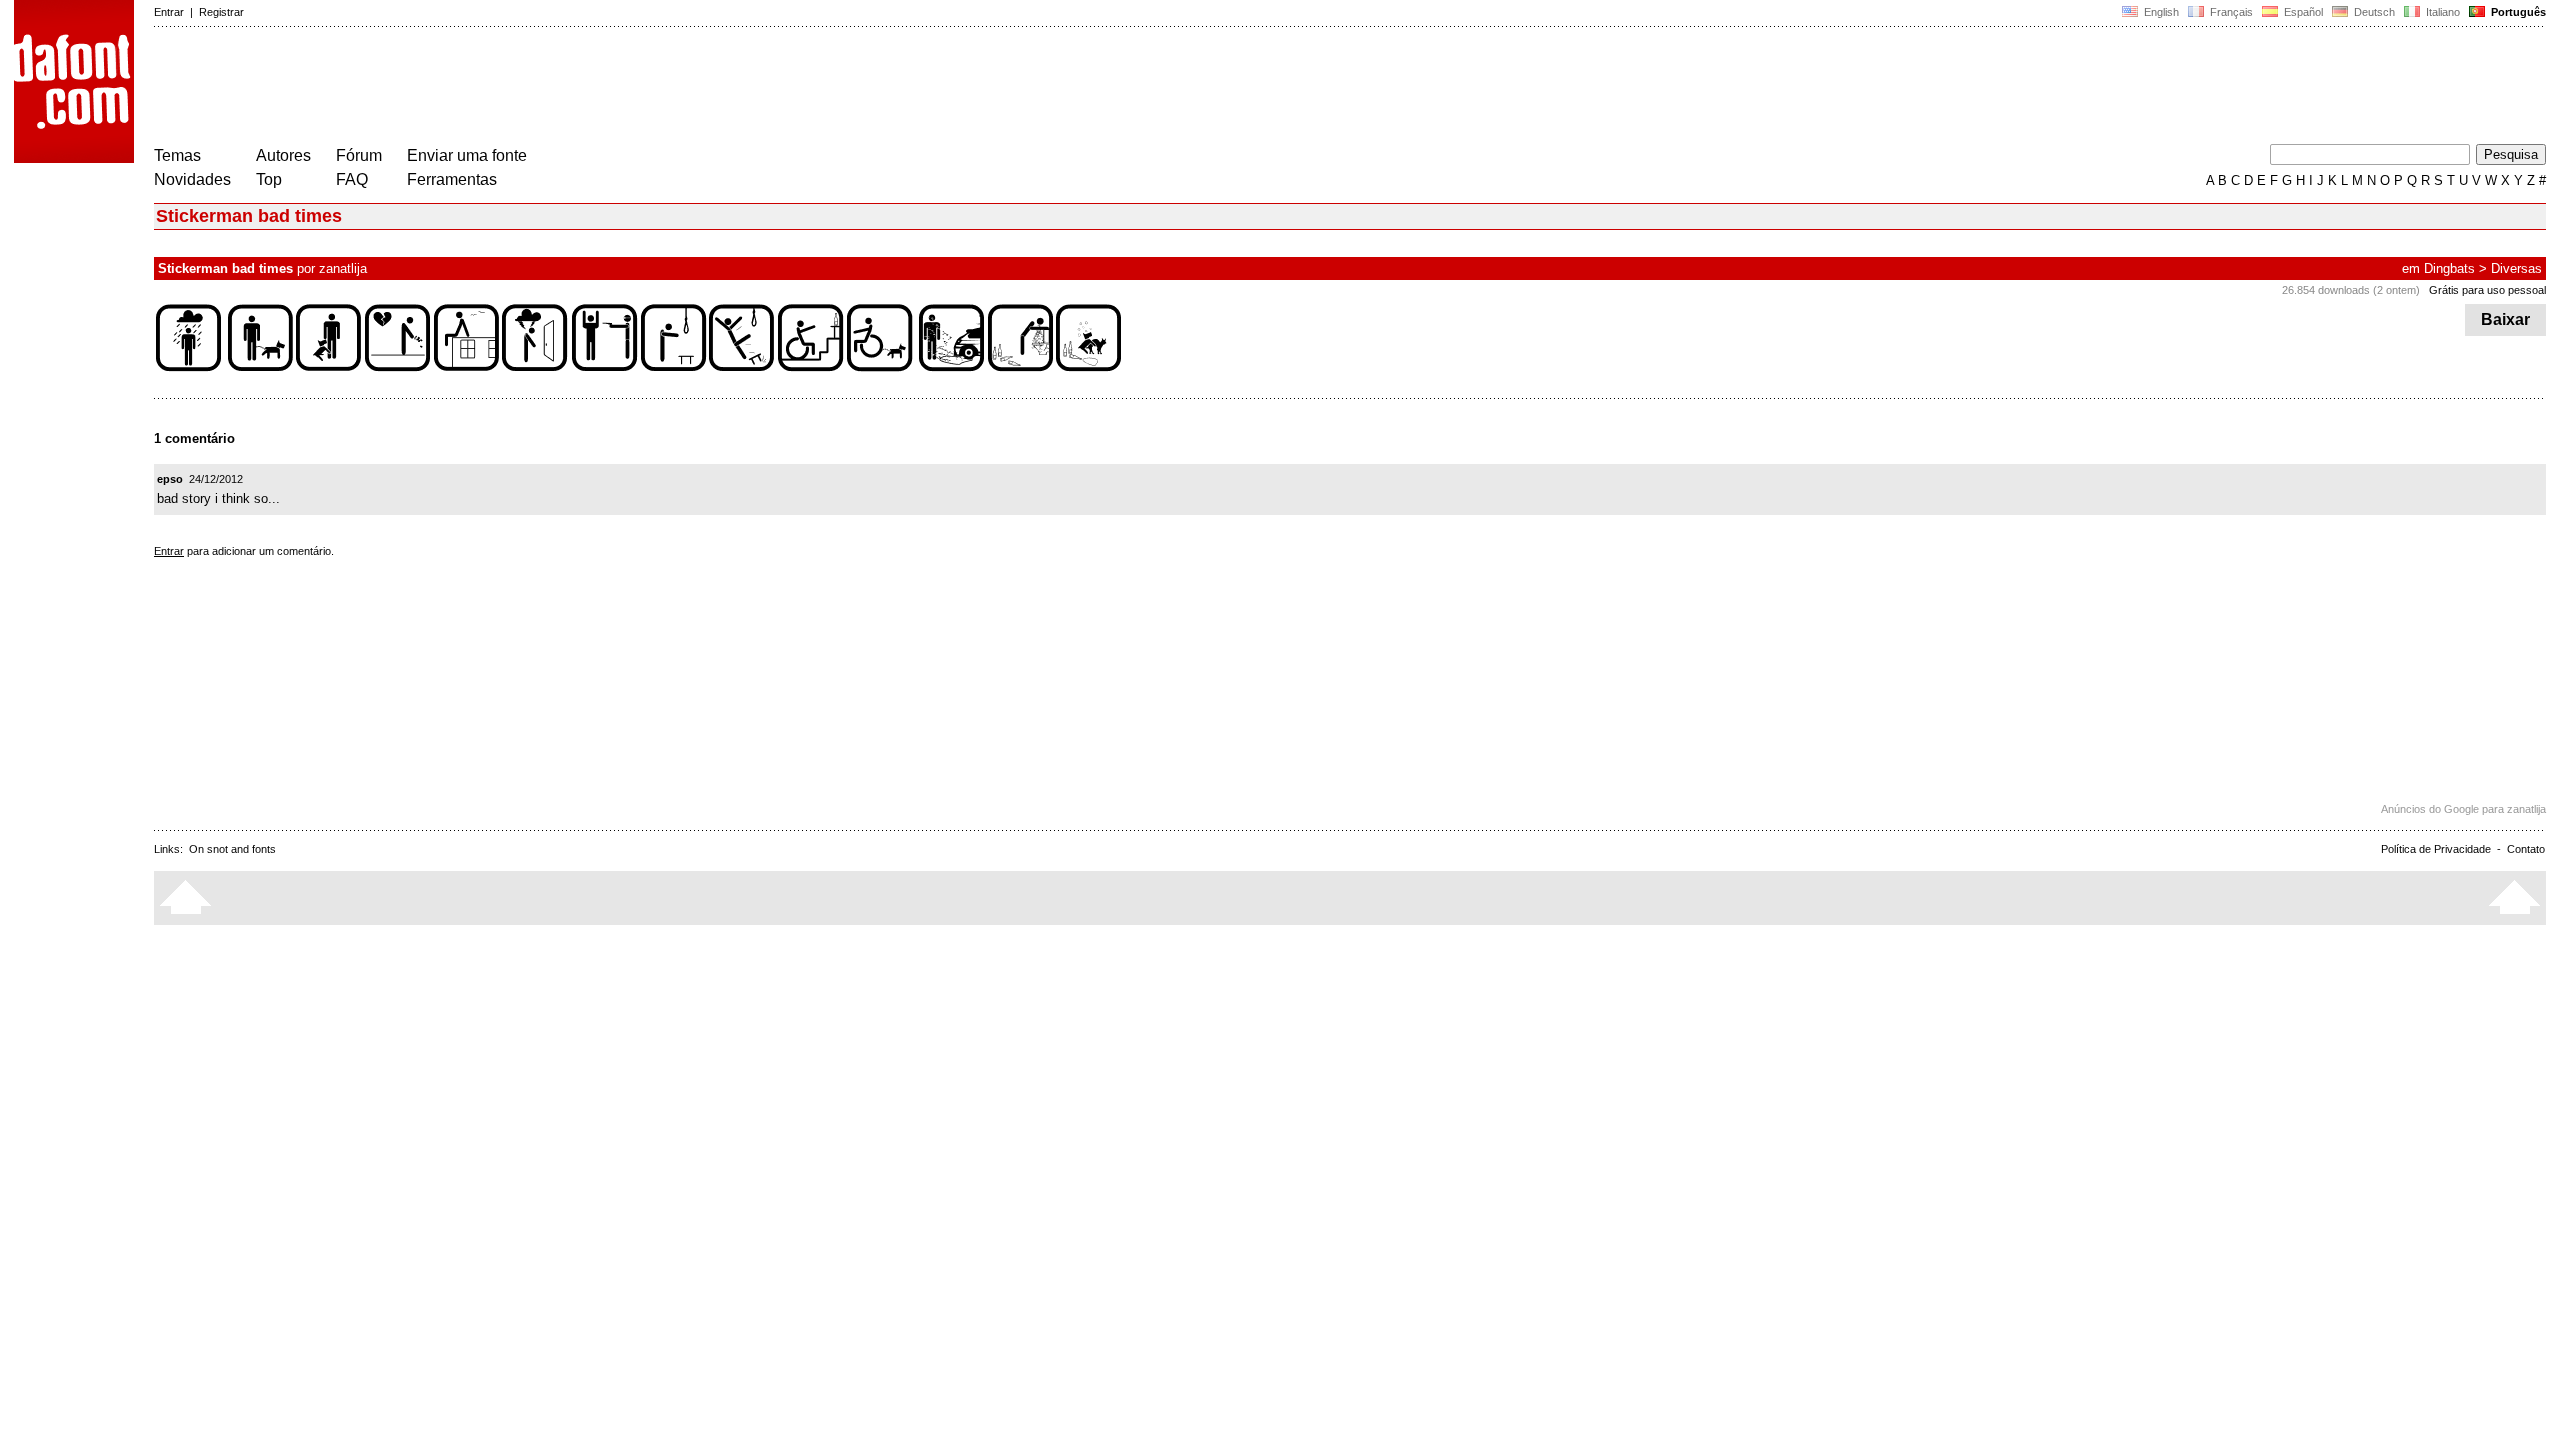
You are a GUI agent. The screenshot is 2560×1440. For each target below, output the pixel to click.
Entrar (169, 12)
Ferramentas (452, 179)
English (2160, 12)
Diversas (2516, 268)
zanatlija (343, 268)
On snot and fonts (232, 849)
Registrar (221, 12)
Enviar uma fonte (467, 155)
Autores (283, 155)
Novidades (192, 179)
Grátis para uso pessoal (2487, 290)
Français (2230, 12)
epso (170, 479)
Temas (177, 155)
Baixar (2505, 319)
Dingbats (2449, 268)
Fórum (359, 155)
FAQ (352, 179)
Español (2302, 12)
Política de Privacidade (2436, 849)
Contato (2526, 849)
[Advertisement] (518, 88)
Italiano (2441, 12)
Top (269, 179)
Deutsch (2373, 12)
